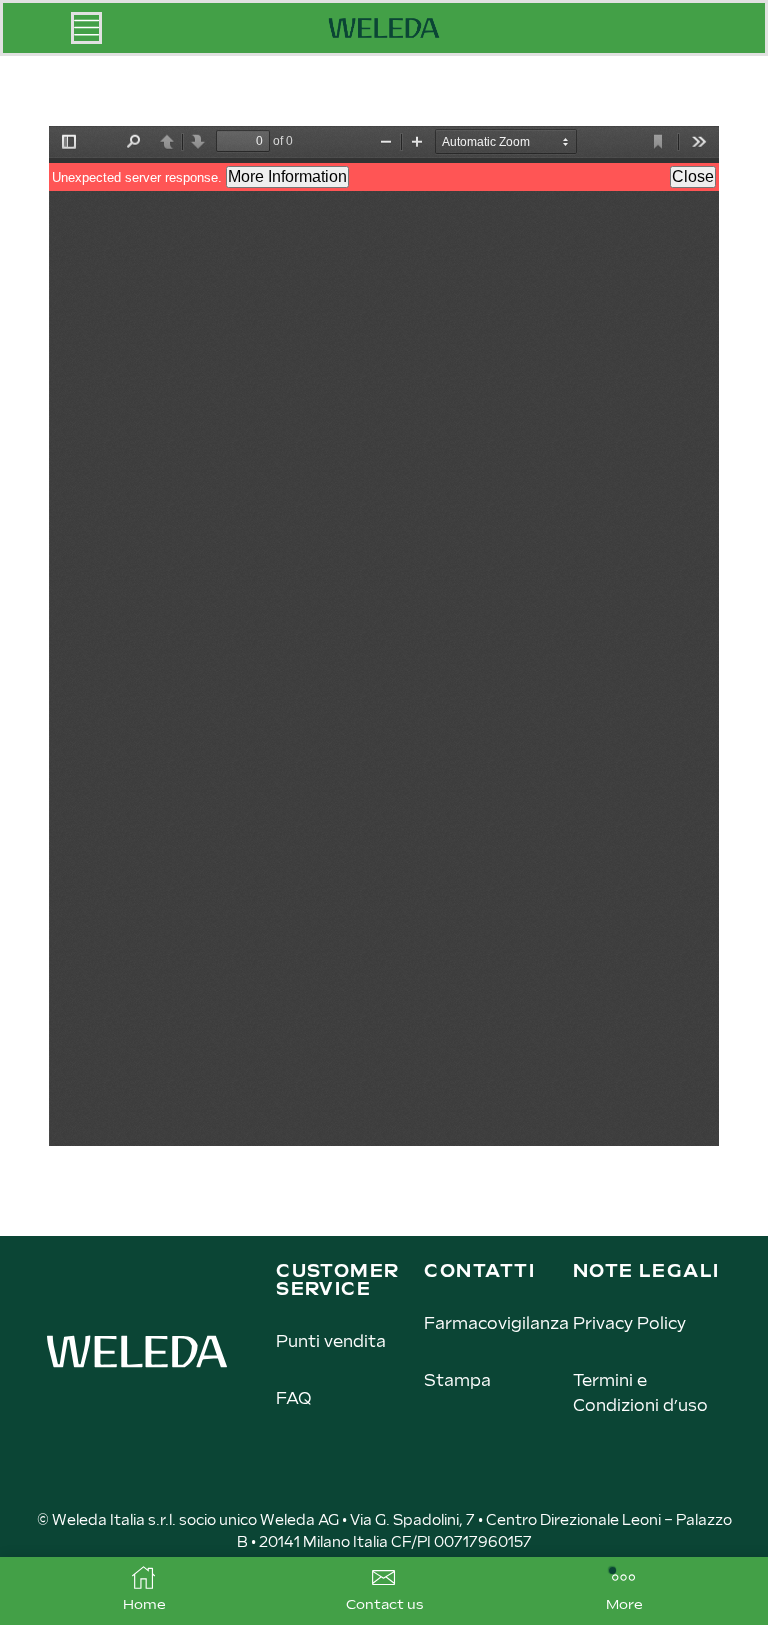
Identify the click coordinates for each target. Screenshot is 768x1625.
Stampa (457, 1381)
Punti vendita (331, 1342)
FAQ (293, 1399)
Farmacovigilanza (496, 1324)
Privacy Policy (629, 1324)
